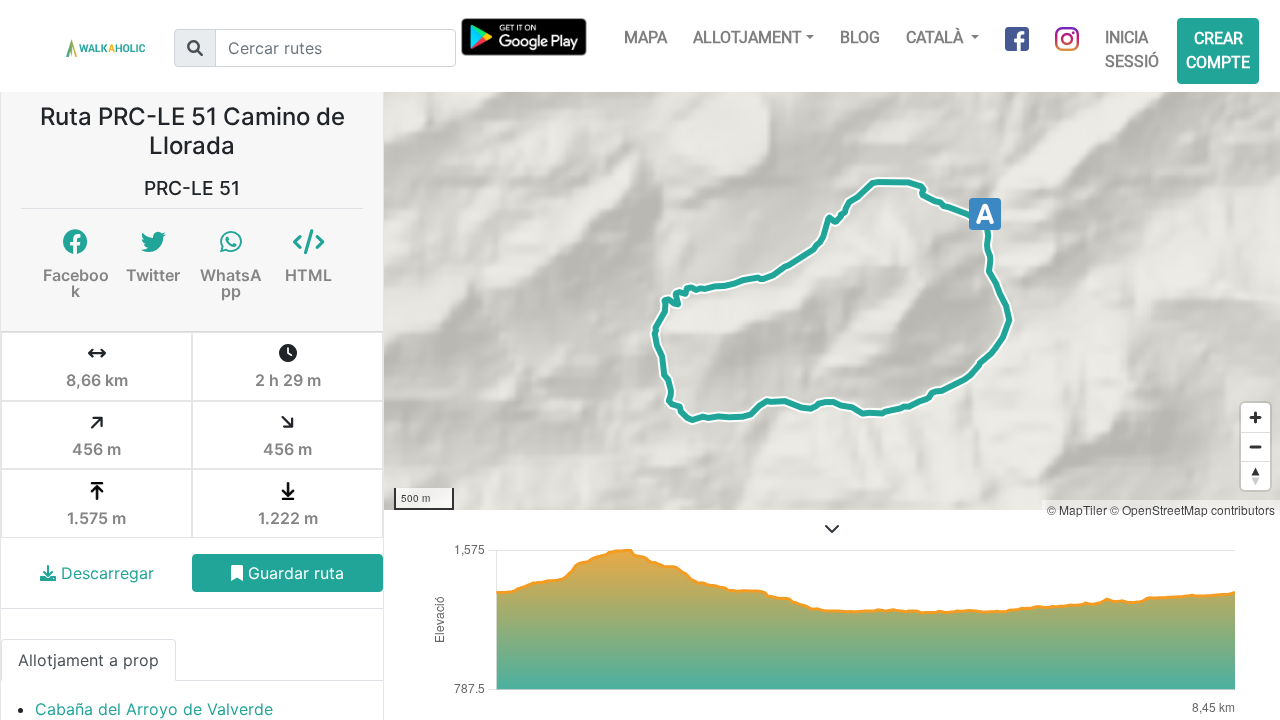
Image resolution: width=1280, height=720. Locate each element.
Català (936, 37)
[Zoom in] (1255, 417)
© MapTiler (1077, 509)
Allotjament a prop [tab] (88, 660)
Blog (860, 37)
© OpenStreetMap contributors (1192, 509)
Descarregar (105, 573)
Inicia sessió (1132, 49)
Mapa (645, 37)
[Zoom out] (1255, 446)
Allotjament (747, 37)
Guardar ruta (293, 573)
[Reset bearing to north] (1255, 475)
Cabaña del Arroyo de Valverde (154, 709)
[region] (832, 301)
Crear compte (1218, 50)
